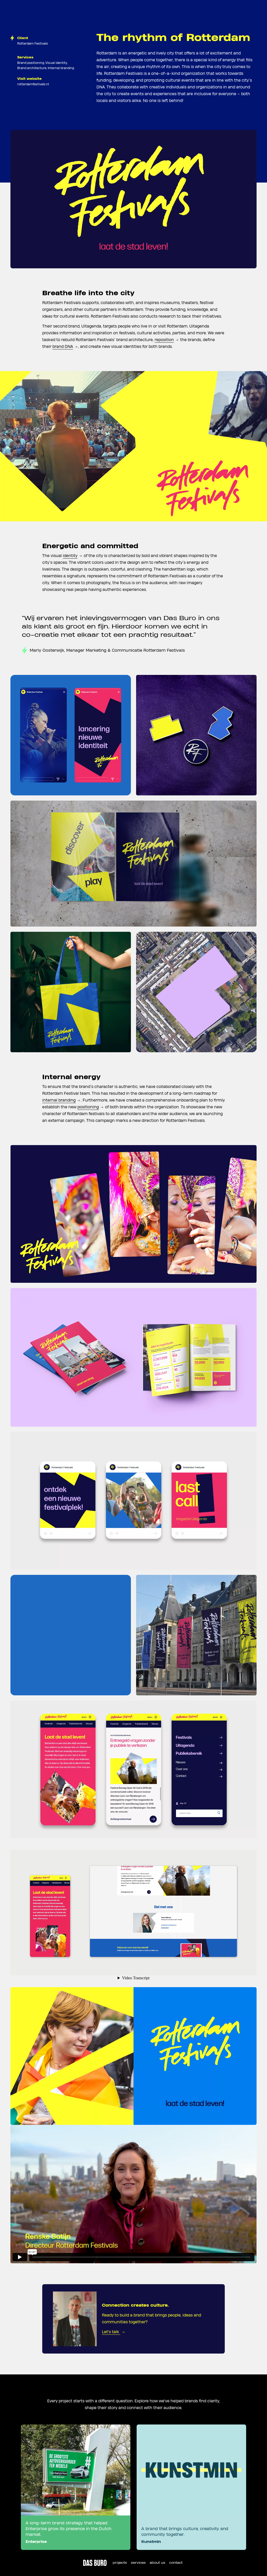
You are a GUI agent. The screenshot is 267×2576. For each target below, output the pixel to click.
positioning (88, 1107)
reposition (164, 340)
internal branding (59, 1100)
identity (70, 556)
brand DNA (63, 347)
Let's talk (111, 2332)
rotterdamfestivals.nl (33, 84)
